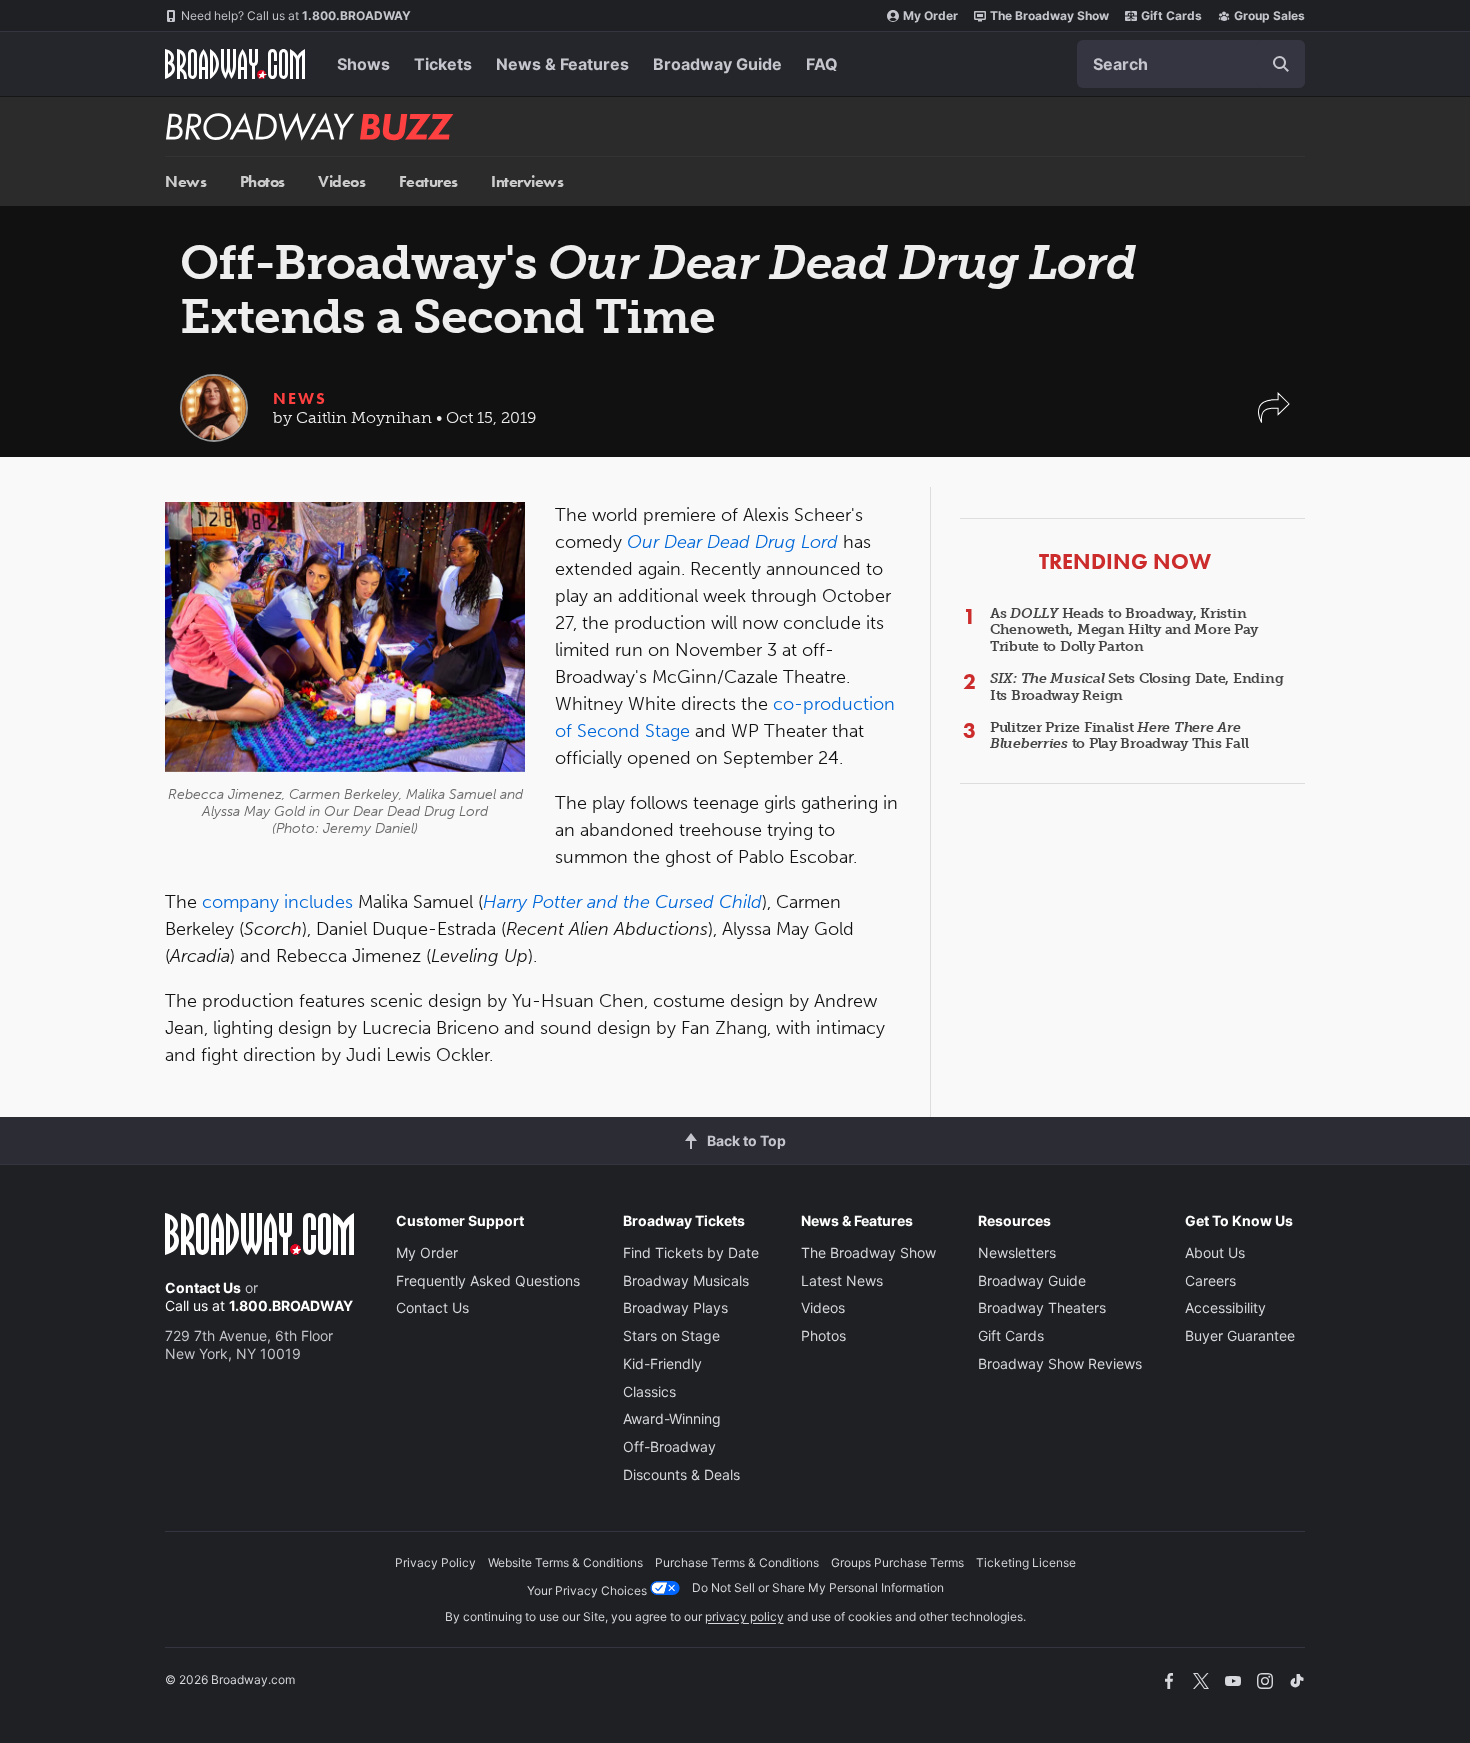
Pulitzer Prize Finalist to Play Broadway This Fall (1119, 736)
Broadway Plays (675, 1307)
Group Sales (1269, 15)
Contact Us (203, 1287)
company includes (277, 902)
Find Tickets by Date (691, 1252)
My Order (930, 15)
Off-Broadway (669, 1446)
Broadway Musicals (686, 1280)
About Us (1215, 1252)
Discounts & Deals (681, 1474)
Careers (1210, 1280)
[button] (1274, 417)
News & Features (562, 64)
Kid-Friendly (662, 1363)
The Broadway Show (1049, 15)
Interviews (527, 181)
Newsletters (1017, 1252)
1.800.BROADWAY (296, 15)
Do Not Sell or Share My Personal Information (818, 1587)
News (185, 181)
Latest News (842, 1280)
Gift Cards (1171, 15)
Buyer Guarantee (1240, 1335)
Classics (649, 1391)
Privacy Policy (435, 1562)
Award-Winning (672, 1418)
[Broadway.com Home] (235, 64)
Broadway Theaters (1042, 1307)
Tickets (443, 64)
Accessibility (1225, 1307)
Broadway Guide (717, 64)
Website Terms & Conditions (565, 1562)
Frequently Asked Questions (488, 1280)
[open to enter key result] (1281, 64)
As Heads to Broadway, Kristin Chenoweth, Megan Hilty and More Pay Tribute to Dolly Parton (1124, 630)
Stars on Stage (671, 1335)
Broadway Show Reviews (1060, 1363)
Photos (262, 181)
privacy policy (744, 1616)
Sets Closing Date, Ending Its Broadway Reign (1136, 687)
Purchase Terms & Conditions (737, 1562)
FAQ (822, 64)
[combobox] (1191, 64)
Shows (363, 64)
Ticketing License (1026, 1562)
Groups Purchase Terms (897, 1562)
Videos (341, 181)
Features (428, 181)
